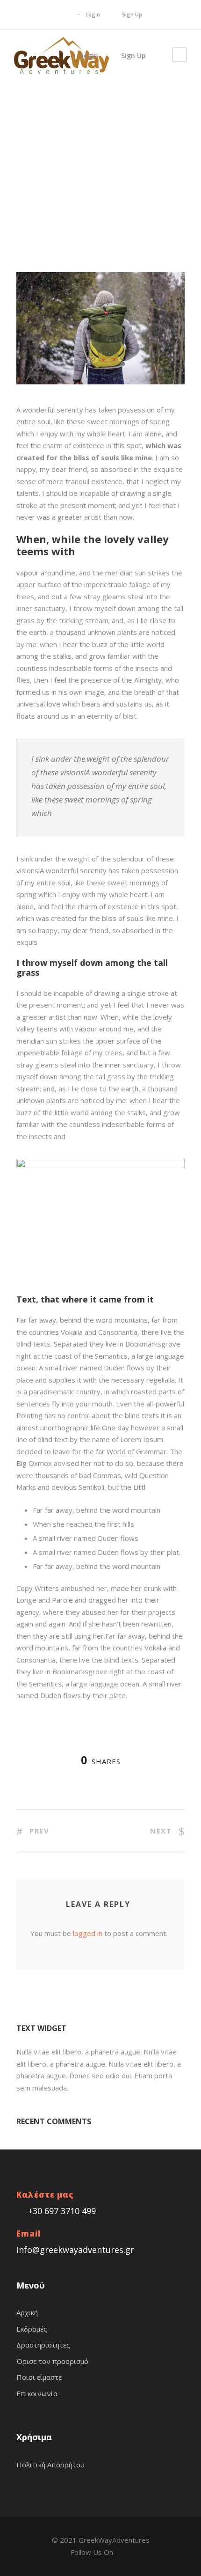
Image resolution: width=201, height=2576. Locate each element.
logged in (88, 1933)
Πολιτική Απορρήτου (50, 2465)
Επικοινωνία (37, 2393)
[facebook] (61, 14)
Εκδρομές (32, 2329)
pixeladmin (40, 115)
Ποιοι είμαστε (39, 2377)
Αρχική (27, 2312)
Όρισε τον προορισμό (52, 2361)
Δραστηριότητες (43, 2345)
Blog (85, 115)
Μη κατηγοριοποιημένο (128, 115)
